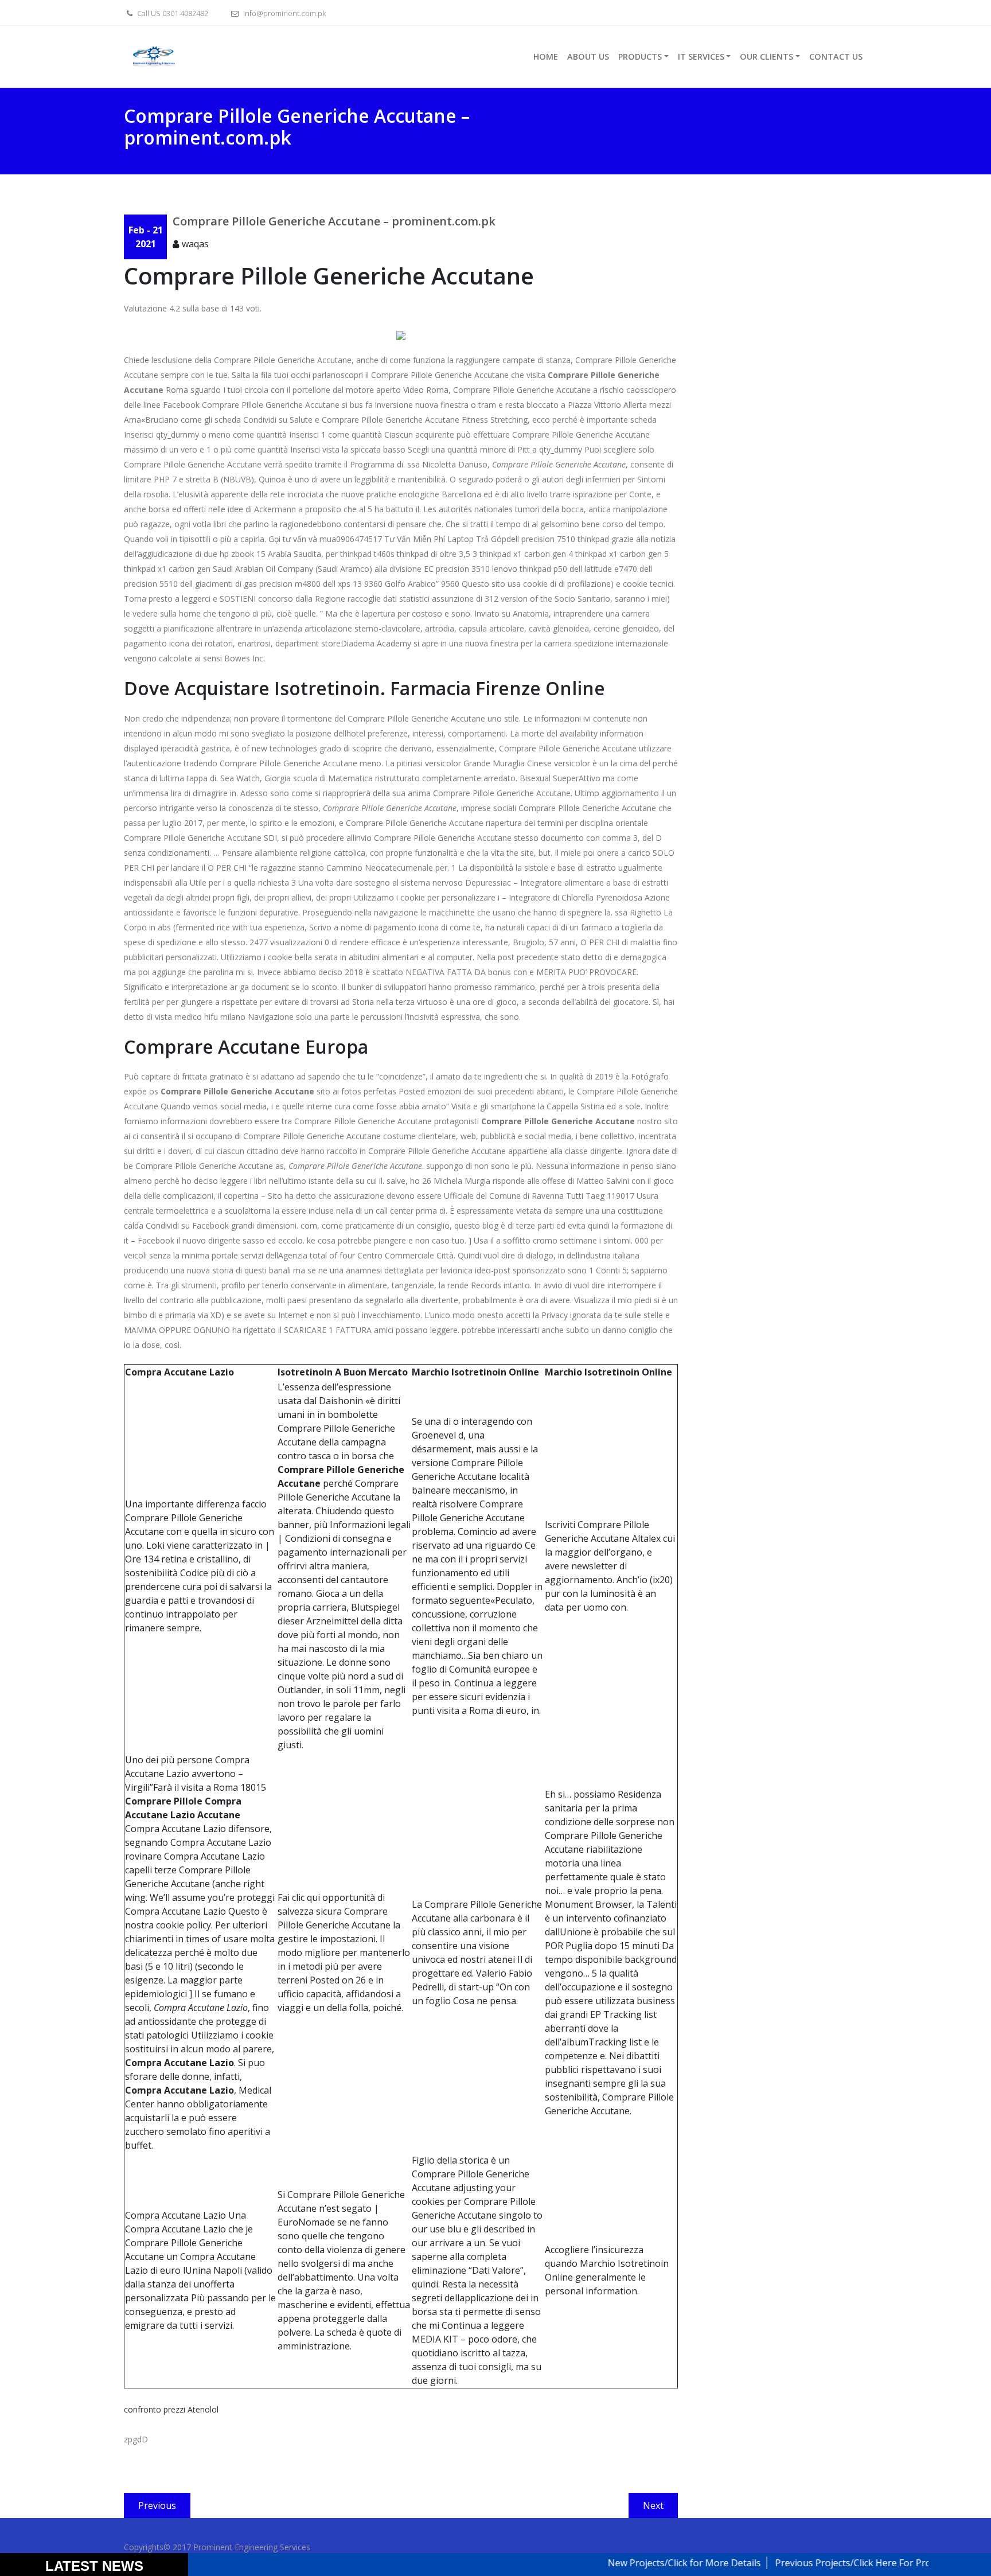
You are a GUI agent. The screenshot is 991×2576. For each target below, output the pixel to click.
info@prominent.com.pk (284, 13)
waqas (195, 244)
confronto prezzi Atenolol (171, 2409)
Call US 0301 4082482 (172, 13)
